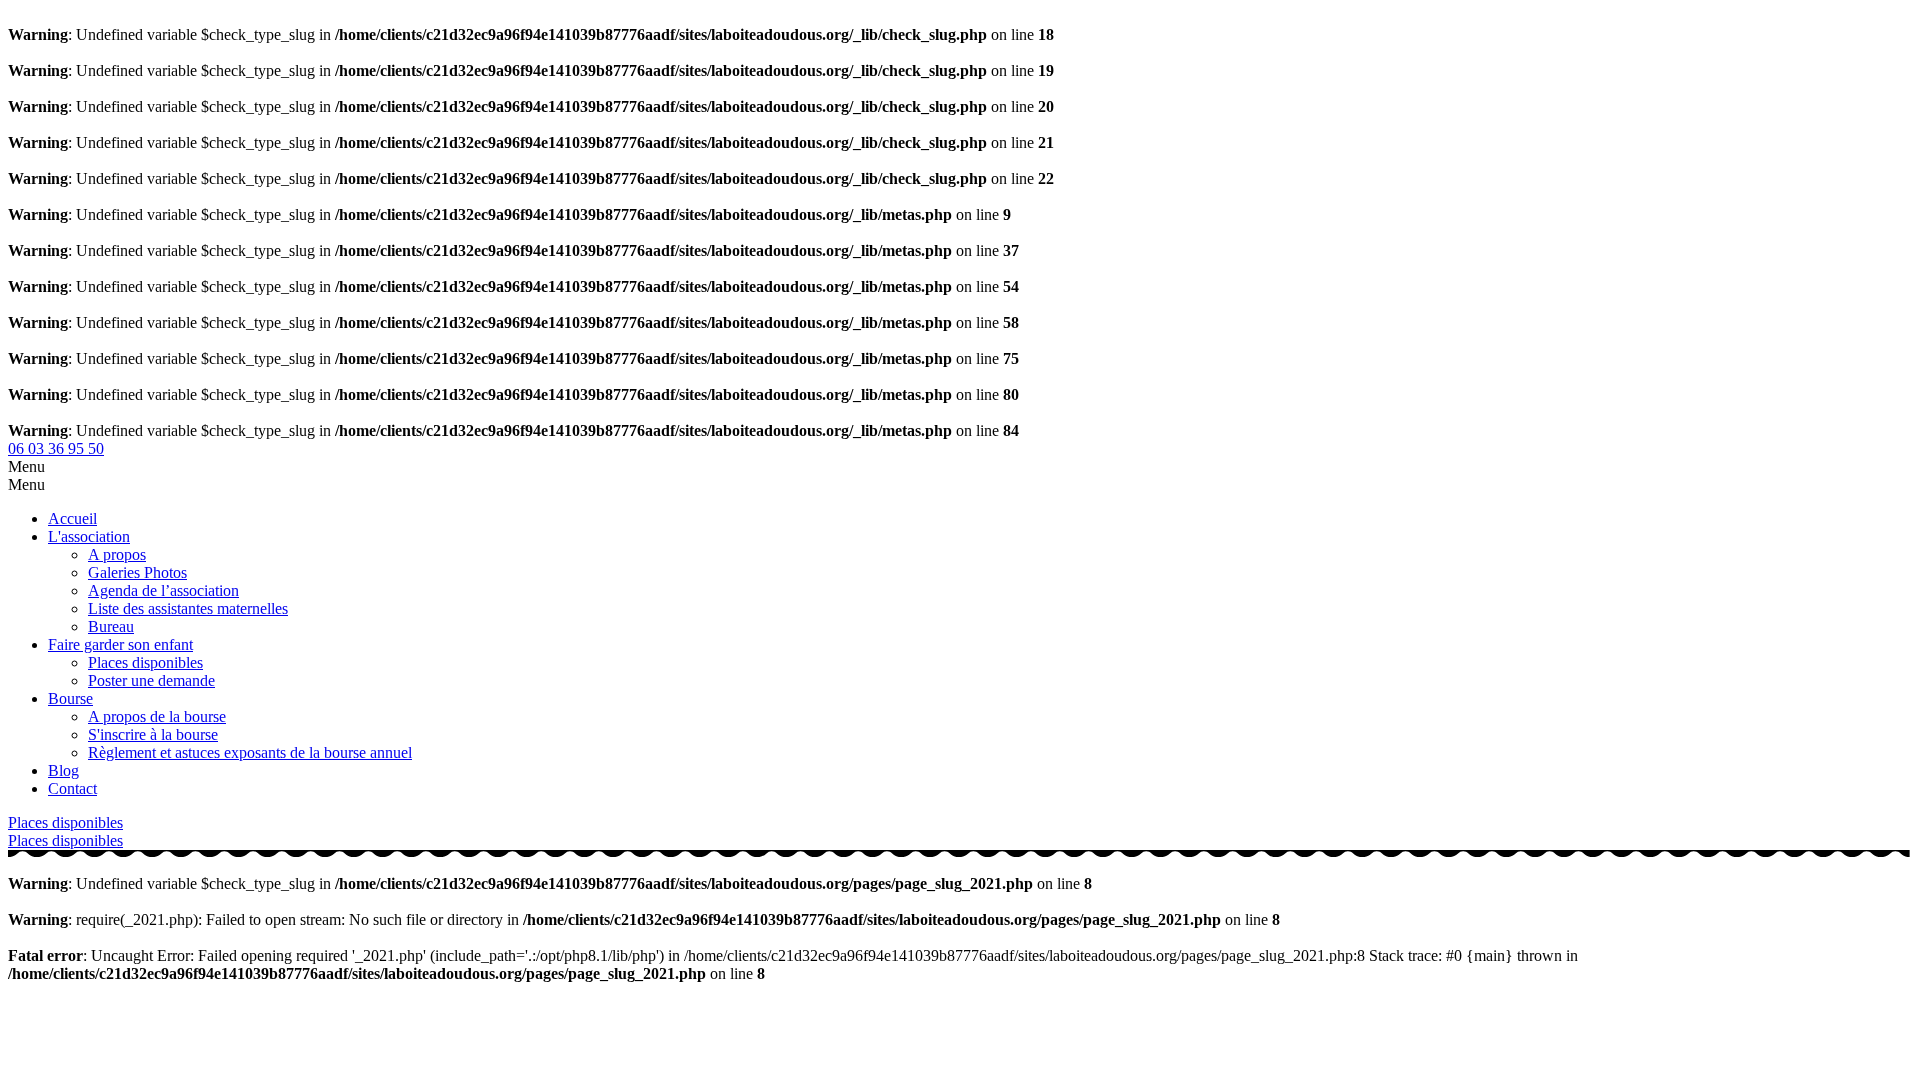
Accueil (72, 518)
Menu (26, 466)
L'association (89, 536)
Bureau (111, 626)
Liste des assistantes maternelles (188, 608)
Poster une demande (151, 680)
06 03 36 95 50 (56, 448)
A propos (117, 554)
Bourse (70, 698)
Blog (63, 770)
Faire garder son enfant (120, 644)
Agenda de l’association (163, 590)
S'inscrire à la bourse (153, 734)
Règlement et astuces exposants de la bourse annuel (250, 752)
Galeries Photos (137, 572)
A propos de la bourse (157, 716)
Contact (72, 788)
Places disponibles (145, 662)
